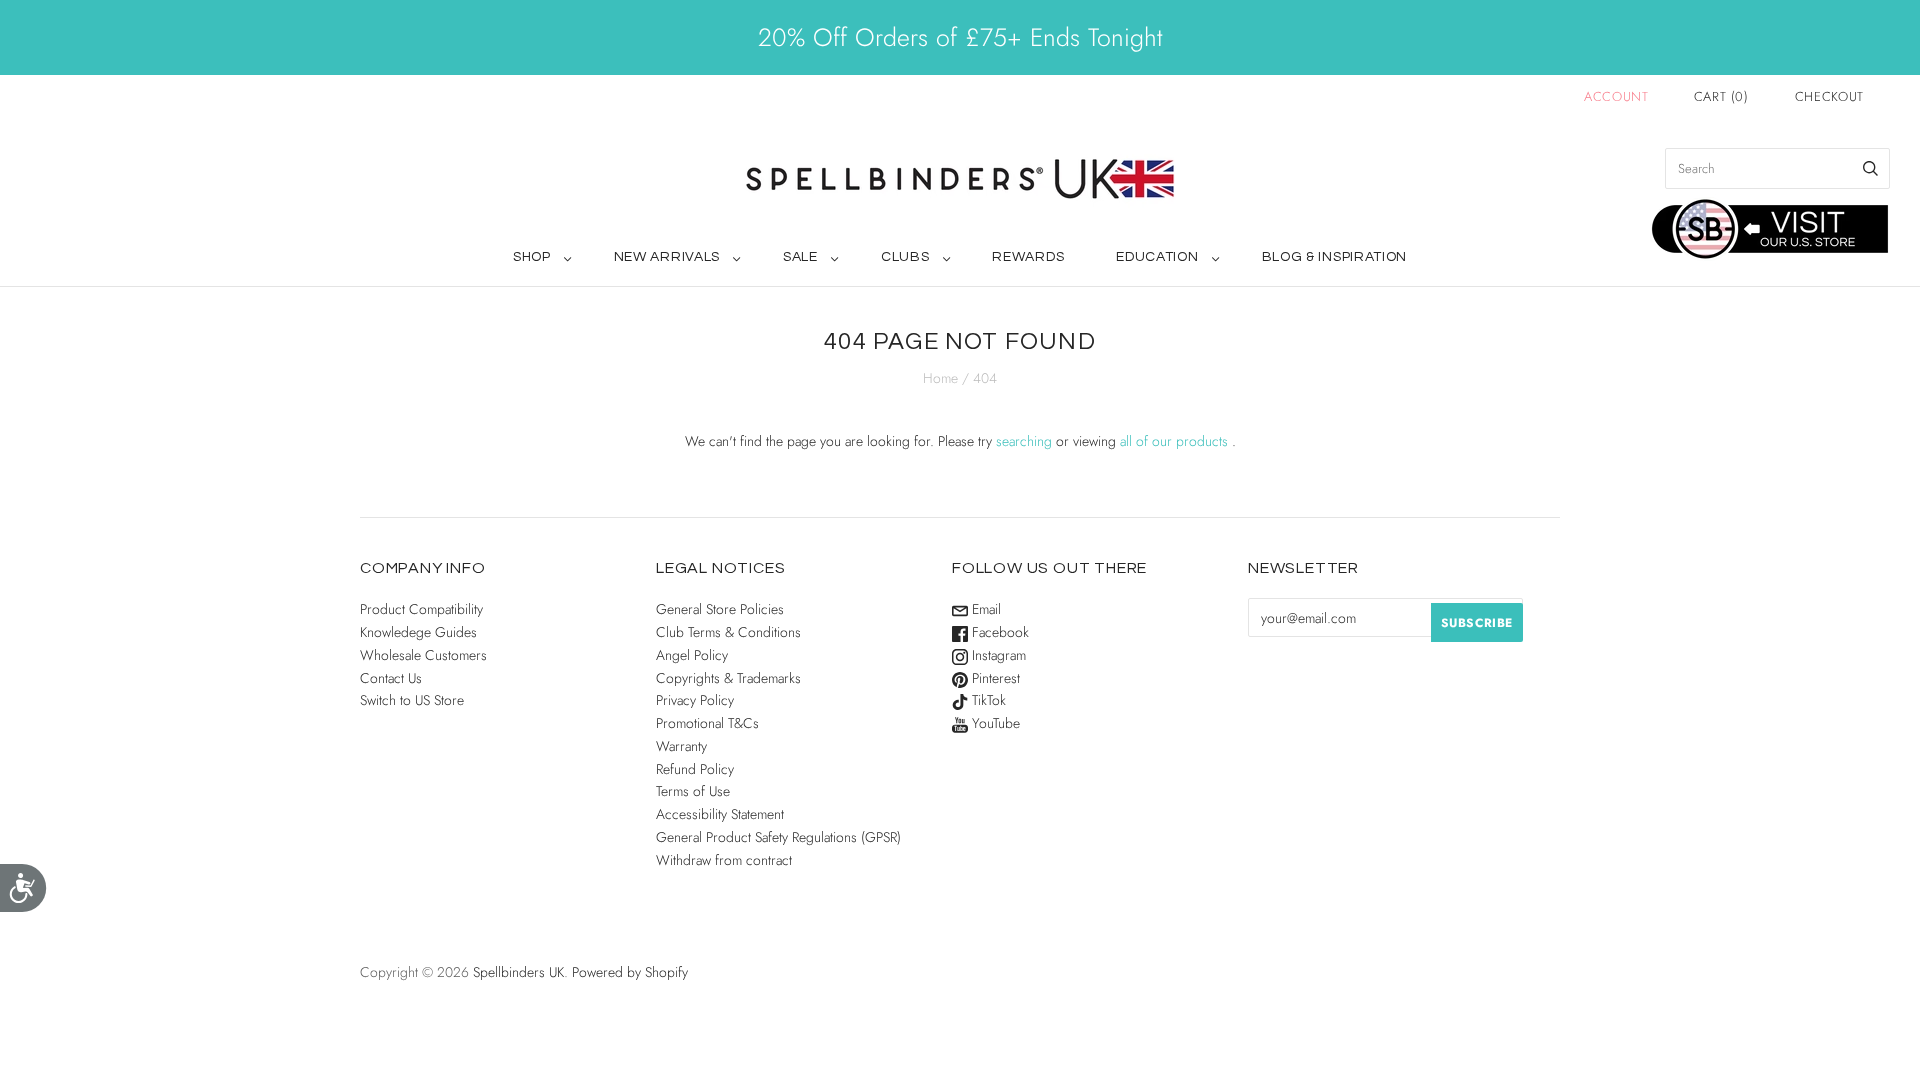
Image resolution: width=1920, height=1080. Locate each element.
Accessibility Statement (720, 814)
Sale (800, 257)
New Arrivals (667, 257)
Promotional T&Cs (707, 723)
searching (1024, 441)
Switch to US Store (412, 700)
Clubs (905, 257)
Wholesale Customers (423, 655)
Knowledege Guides (418, 632)
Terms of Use (693, 791)
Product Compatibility (421, 609)
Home (940, 378)
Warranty (681, 746)
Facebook (998, 632)
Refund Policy (695, 769)
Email (984, 609)
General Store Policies (720, 609)
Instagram (997, 655)
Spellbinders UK (518, 972)
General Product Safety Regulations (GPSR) (778, 837)
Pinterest (994, 678)
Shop (532, 257)
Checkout (1829, 96)
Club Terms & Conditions (728, 632)
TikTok (987, 700)
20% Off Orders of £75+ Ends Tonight (960, 37)
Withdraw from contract (724, 860)
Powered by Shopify (630, 972)
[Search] (1870, 168)
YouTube (994, 723)
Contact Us (391, 678)
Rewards (1028, 257)
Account (1616, 96)
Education (1157, 257)
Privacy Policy (695, 700)
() (1721, 96)
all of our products (1174, 441)
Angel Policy (692, 655)
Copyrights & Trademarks (728, 678)
